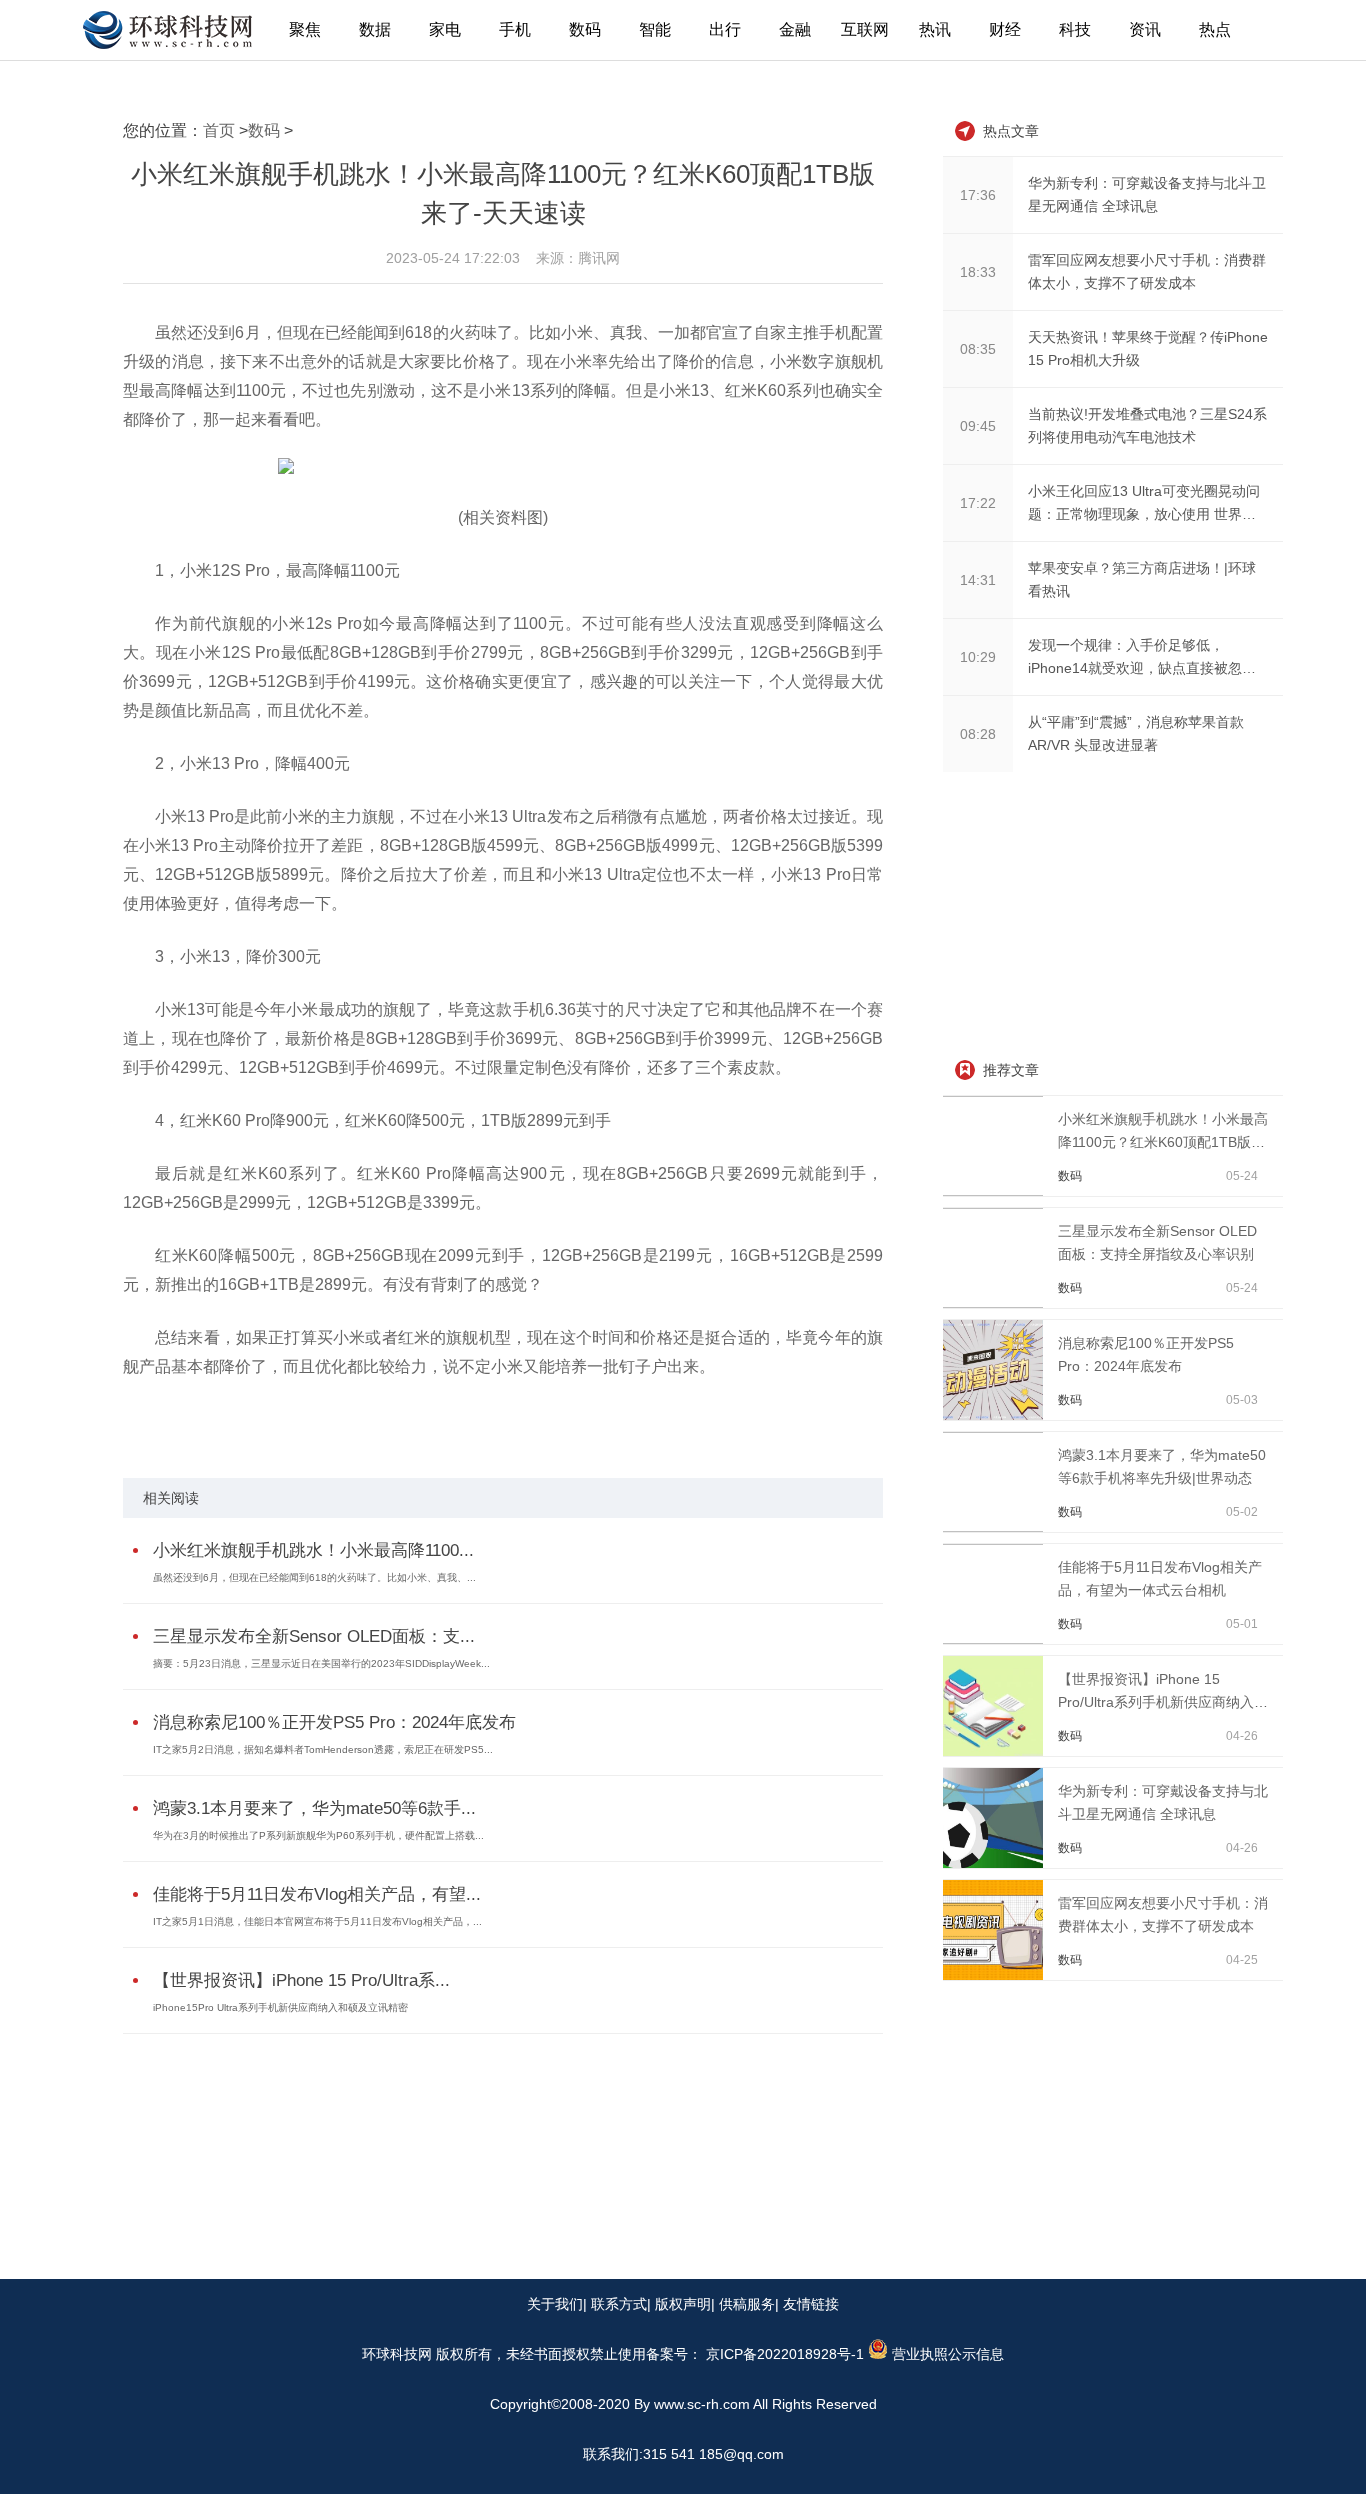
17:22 (978, 503)
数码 (585, 29)
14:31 (978, 580)
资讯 (1145, 29)
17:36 (978, 195)
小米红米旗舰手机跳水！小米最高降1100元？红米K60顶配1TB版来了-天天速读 (1163, 1142)
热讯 (935, 29)
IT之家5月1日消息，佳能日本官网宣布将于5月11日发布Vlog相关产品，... (317, 1921)
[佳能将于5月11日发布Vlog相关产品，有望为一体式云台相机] (996, 1639)
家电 (445, 29)
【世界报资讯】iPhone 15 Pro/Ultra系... (301, 1980)
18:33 (978, 272)
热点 (1215, 29)
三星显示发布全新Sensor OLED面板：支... (314, 1636)
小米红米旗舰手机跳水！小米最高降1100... (313, 1550)
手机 (515, 29)
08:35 (978, 349)
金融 (795, 29)
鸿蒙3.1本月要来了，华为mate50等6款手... (314, 1808)
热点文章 (1011, 131)
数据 (375, 29)
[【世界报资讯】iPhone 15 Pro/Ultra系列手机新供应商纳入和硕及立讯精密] (996, 1751)
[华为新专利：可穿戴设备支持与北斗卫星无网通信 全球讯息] (996, 1863)
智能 (655, 29)
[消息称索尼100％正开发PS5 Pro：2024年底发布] (996, 1415)
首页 (219, 130)
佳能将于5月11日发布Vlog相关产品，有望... (317, 1894)
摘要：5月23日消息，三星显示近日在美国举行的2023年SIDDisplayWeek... (321, 1663)
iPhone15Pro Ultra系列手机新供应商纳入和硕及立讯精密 (280, 2007)
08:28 (978, 734)
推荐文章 (1011, 1070)
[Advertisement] (1093, 917)
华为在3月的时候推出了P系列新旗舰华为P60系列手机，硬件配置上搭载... (318, 1835)
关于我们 (555, 2304)
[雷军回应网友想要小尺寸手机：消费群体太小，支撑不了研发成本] (996, 1975)
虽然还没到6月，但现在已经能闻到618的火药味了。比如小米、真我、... (314, 1577)
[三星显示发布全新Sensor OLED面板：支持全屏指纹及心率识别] (996, 1303)
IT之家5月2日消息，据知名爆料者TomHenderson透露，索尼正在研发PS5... (323, 1749)
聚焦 (305, 29)
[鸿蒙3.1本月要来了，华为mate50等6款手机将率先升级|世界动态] (996, 1527)
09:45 (978, 426)
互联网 (865, 29)
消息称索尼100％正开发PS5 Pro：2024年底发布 (334, 1722)
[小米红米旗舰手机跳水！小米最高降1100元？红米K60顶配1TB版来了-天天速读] (996, 1191)
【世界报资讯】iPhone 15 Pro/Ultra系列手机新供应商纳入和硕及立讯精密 (1163, 1702)
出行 (725, 29)
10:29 (978, 657)
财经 (1005, 29)
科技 (1075, 29)
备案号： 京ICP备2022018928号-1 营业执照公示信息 (825, 2354)
